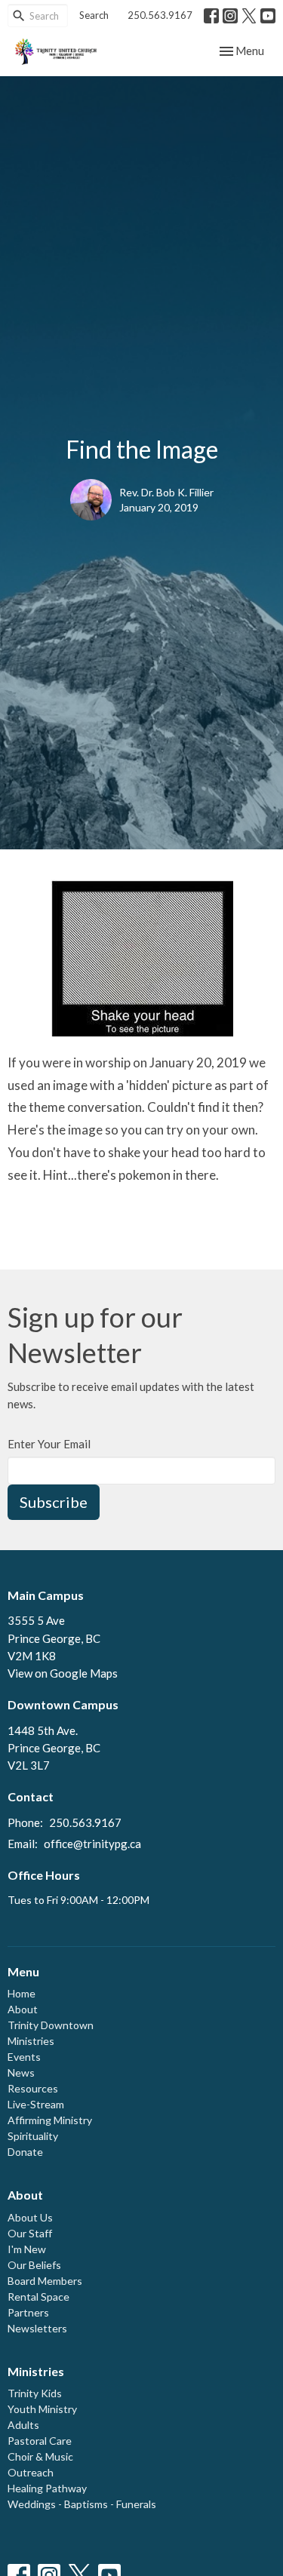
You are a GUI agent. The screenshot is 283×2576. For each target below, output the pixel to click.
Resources (33, 2088)
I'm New (27, 2249)
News (21, 2072)
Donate (25, 2152)
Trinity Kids (35, 2393)
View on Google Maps (63, 1673)
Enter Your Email (49, 1444)
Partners (28, 2312)
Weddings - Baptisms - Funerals (82, 2504)
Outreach (31, 2472)
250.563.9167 (160, 15)
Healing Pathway (47, 2488)
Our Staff (30, 2233)
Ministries (31, 2041)
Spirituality (33, 2136)
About (23, 2009)
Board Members (45, 2281)
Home (22, 1993)
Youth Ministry (42, 2409)
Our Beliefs (34, 2265)
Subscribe (54, 1502)
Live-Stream (36, 2104)
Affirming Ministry (50, 2120)
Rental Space (38, 2297)
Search (94, 15)
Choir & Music (40, 2456)
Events (24, 2057)
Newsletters (37, 2328)
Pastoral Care (40, 2441)
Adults (23, 2425)
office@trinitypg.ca (92, 1844)
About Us (30, 2217)
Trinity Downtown (51, 2025)
